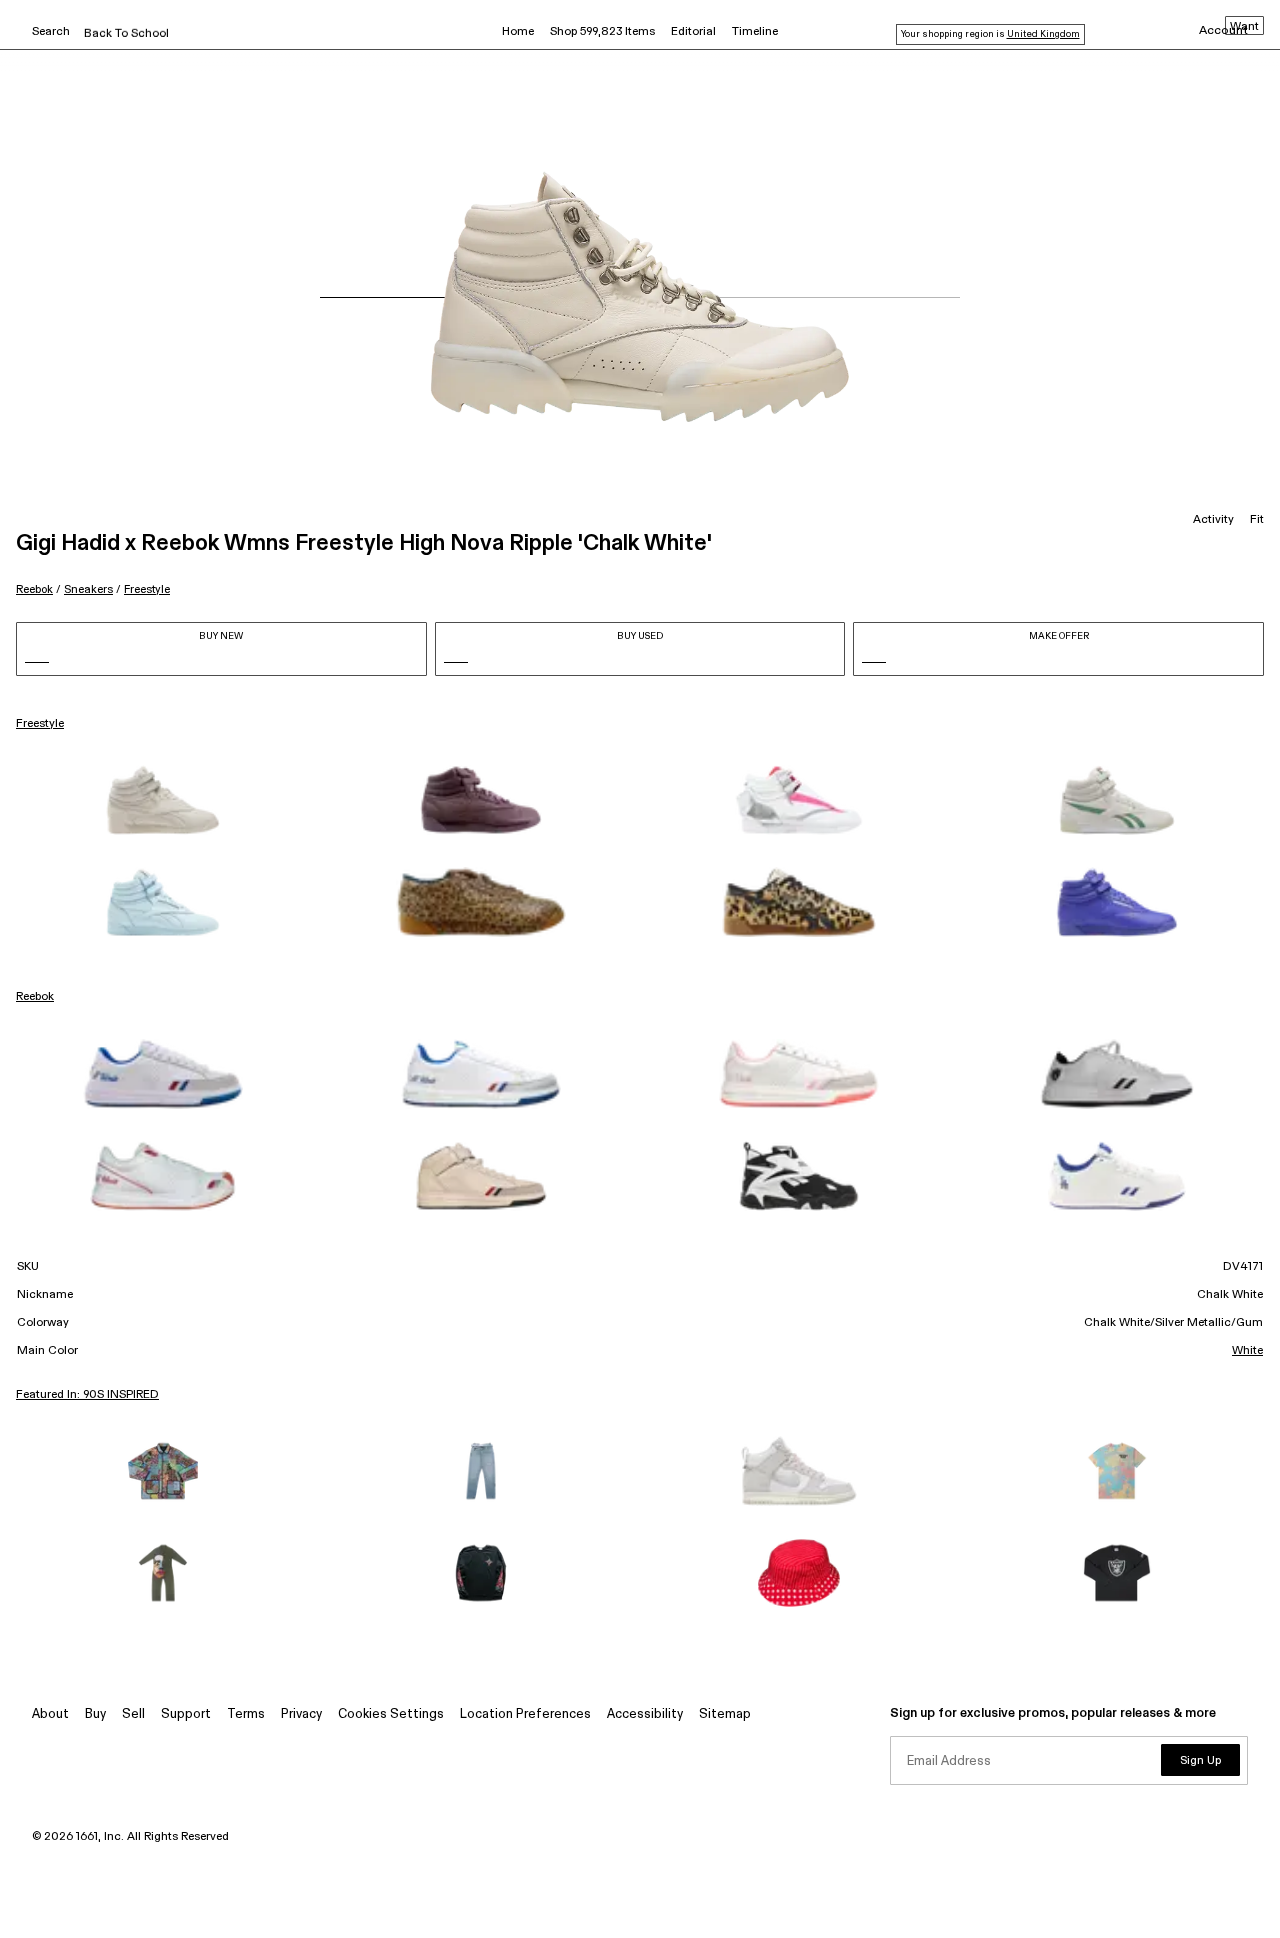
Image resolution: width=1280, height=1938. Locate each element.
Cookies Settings (391, 1714)
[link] (163, 800)
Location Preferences (525, 1714)
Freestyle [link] (40, 724)
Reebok (34, 589)
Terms (246, 1714)
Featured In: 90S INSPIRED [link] (87, 1395)
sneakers (88, 589)
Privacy (301, 1714)
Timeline (755, 32)
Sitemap (725, 1714)
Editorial (693, 32)
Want (1244, 27)
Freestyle (147, 589)
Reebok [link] (35, 997)
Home (518, 32)
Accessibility (645, 1714)
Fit (1257, 520)
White (1247, 1351)
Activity (1213, 520)
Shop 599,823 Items (602, 32)
